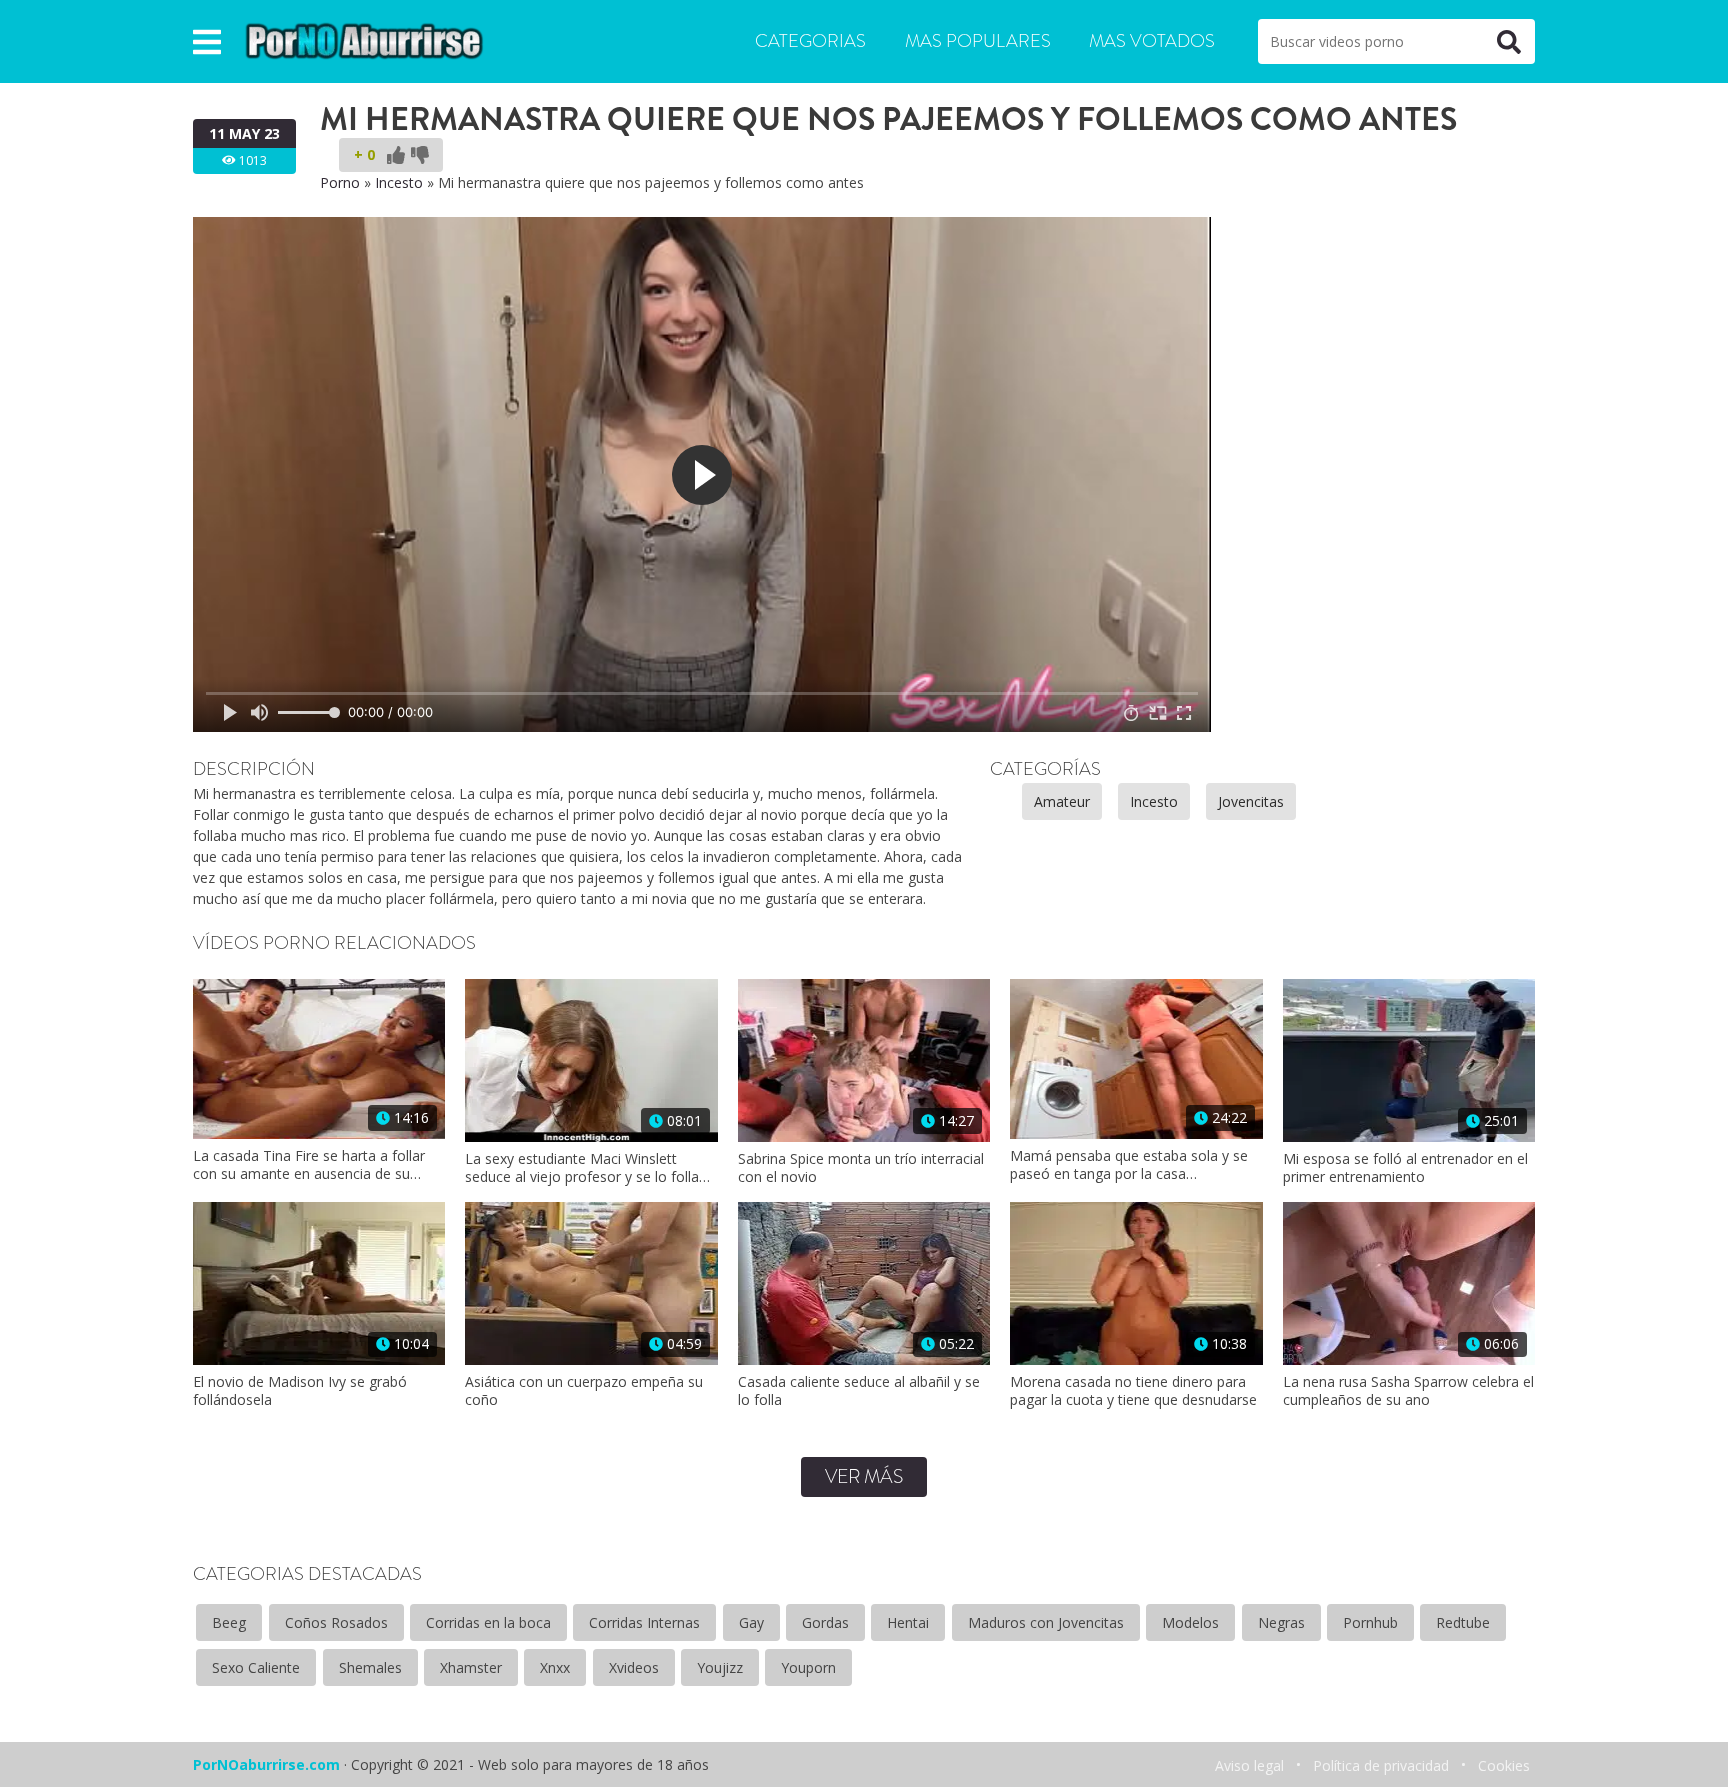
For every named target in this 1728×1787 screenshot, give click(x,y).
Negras (1281, 1622)
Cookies (1504, 1765)
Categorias (810, 41)
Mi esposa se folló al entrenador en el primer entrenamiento (1405, 1168)
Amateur (1062, 801)
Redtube (1463, 1622)
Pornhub (1370, 1622)
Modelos (1190, 1622)
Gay (751, 1622)
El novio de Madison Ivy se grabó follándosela (300, 1391)
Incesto (399, 182)
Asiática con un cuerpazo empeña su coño (584, 1391)
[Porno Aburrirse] (365, 39)
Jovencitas (1251, 801)
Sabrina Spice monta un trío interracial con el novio (861, 1168)
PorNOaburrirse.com (266, 1764)
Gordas (825, 1622)
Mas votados (1152, 41)
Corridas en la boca (488, 1622)
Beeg (229, 1622)
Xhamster (471, 1667)
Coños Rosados (336, 1622)
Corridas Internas (644, 1622)
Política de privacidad (1381, 1765)
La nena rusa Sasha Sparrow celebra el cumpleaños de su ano (1408, 1391)
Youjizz (720, 1667)
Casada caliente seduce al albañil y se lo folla (859, 1391)
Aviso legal (1249, 1765)
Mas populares (978, 41)
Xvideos (634, 1667)
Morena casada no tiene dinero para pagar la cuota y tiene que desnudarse (1133, 1391)
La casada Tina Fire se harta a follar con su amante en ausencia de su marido (309, 1165)
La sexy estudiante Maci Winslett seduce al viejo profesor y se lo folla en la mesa (582, 1168)
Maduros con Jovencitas (1046, 1622)
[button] (207, 41)
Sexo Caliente (256, 1667)
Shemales (370, 1667)
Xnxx (555, 1667)
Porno (340, 182)
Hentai (908, 1622)
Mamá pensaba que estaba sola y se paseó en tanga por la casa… (1129, 1165)
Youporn (808, 1667)
